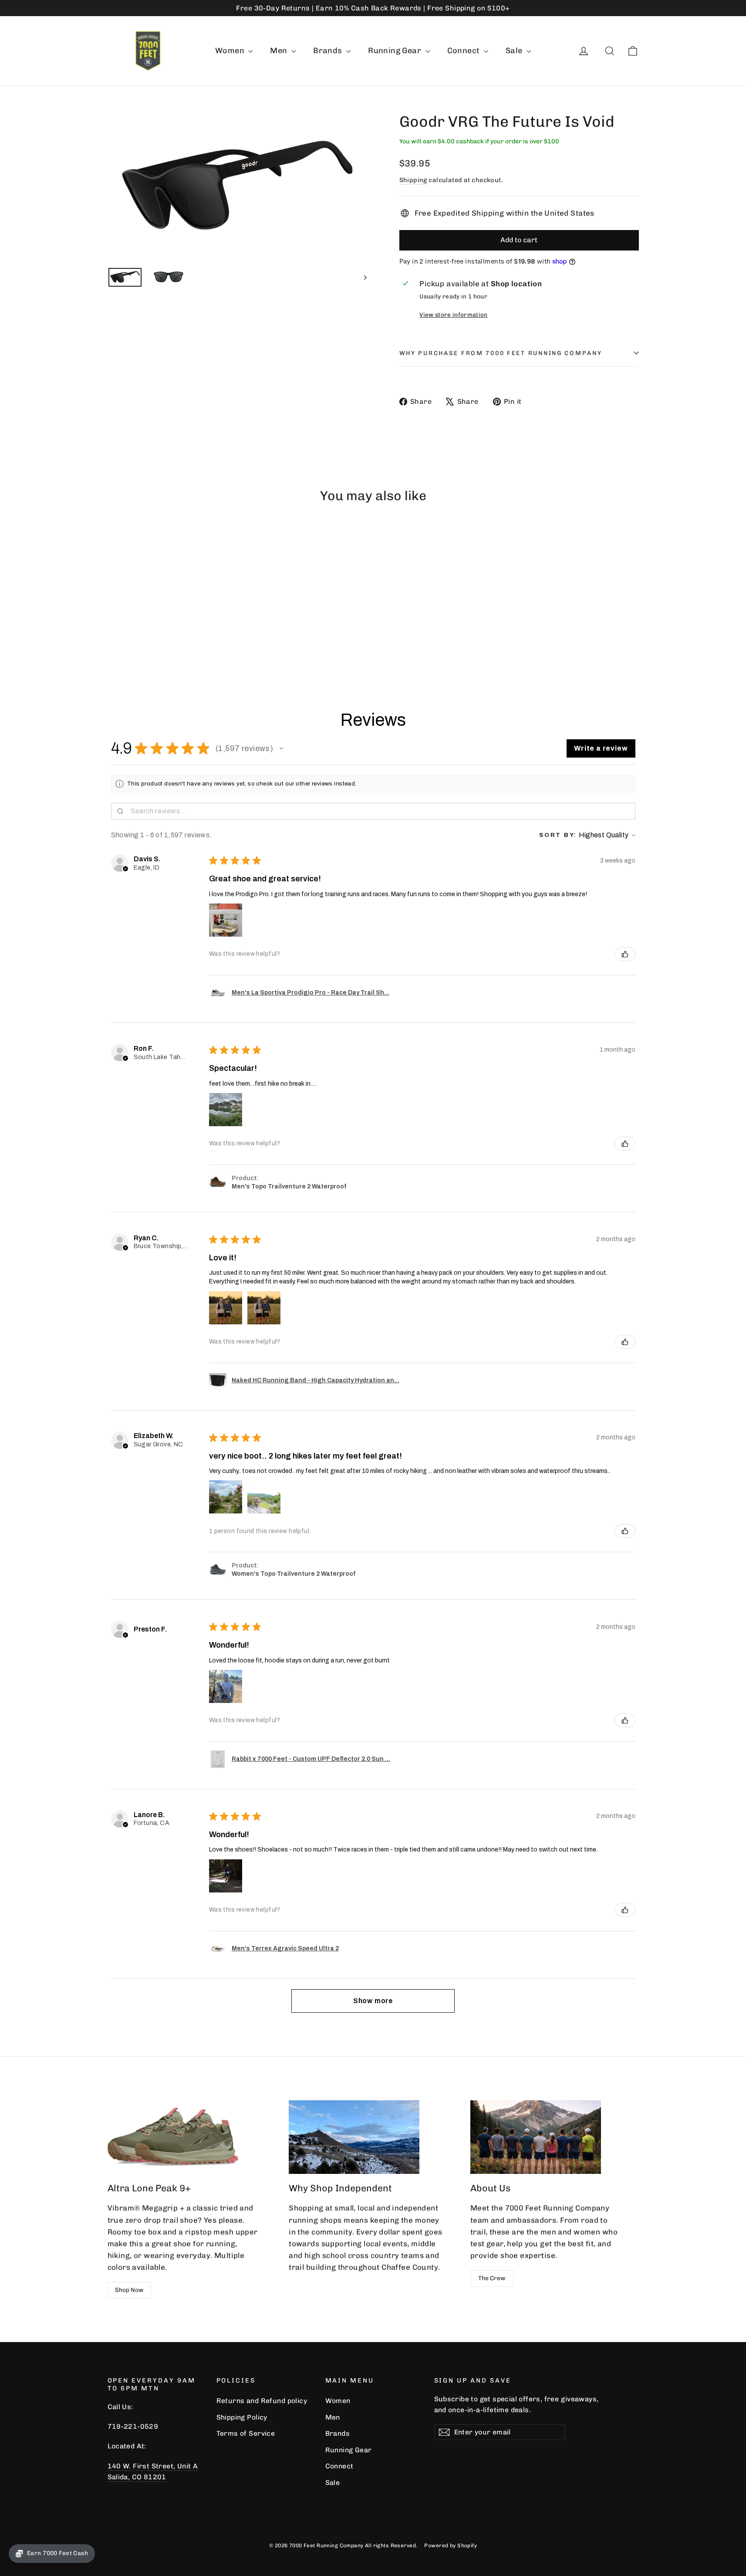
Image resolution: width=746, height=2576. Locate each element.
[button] (281, 748)
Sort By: (558, 835)
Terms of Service (246, 2433)
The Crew (492, 2278)
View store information (453, 315)
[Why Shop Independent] (354, 2137)
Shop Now (129, 2290)
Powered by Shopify (451, 2546)
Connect (464, 51)
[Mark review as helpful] (625, 954)
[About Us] (536, 2137)
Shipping (413, 180)
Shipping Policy (242, 2417)
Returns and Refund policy (262, 2401)
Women (231, 51)
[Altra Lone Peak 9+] (173, 2137)
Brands (329, 51)
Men (280, 51)
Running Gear (396, 51)
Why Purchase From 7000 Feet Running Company (501, 353)
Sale (515, 51)
